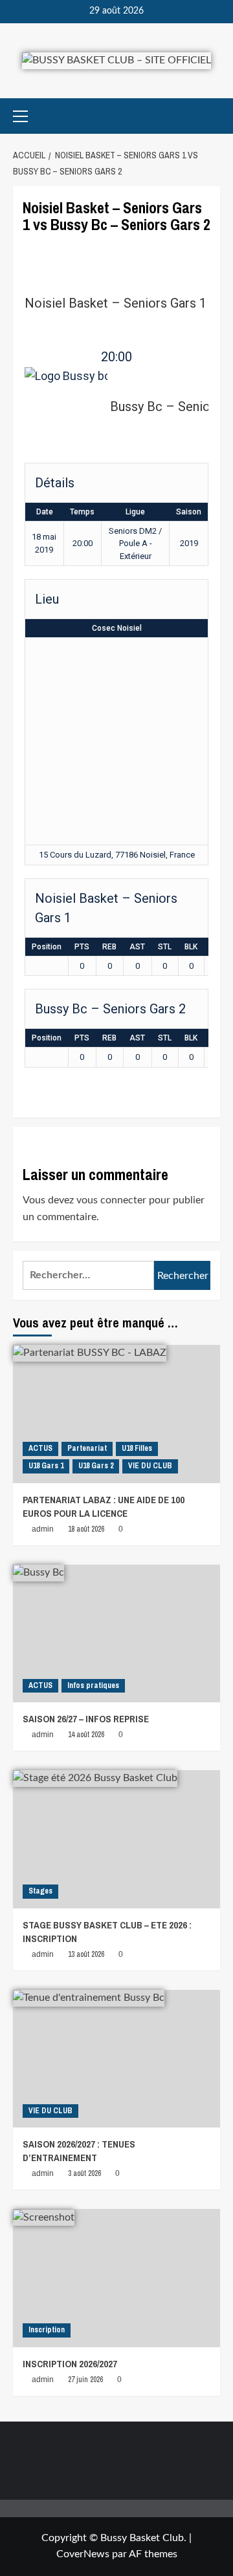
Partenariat (87, 1448)
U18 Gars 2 (96, 1466)
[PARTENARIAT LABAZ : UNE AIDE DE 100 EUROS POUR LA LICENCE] (116, 1414)
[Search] (212, 116)
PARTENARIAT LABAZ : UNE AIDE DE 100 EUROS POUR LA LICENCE (104, 1506)
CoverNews (83, 2554)
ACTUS (40, 1448)
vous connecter (111, 1200)
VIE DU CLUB (150, 1466)
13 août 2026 (86, 1954)
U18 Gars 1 (46, 1466)
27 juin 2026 (85, 2380)
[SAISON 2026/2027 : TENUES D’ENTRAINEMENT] (116, 2059)
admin (43, 1529)
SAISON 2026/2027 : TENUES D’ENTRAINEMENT (79, 2151)
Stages (40, 1891)
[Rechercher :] (88, 1275)
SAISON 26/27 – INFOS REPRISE (86, 1719)
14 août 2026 (86, 1735)
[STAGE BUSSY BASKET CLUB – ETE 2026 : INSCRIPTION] (116, 1839)
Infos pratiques (93, 1685)
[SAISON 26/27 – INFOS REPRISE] (116, 1633)
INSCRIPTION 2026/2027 (70, 2364)
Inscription (47, 2330)
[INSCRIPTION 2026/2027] (116, 2278)
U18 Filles (137, 1448)
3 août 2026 (84, 2173)
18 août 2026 (86, 1529)
